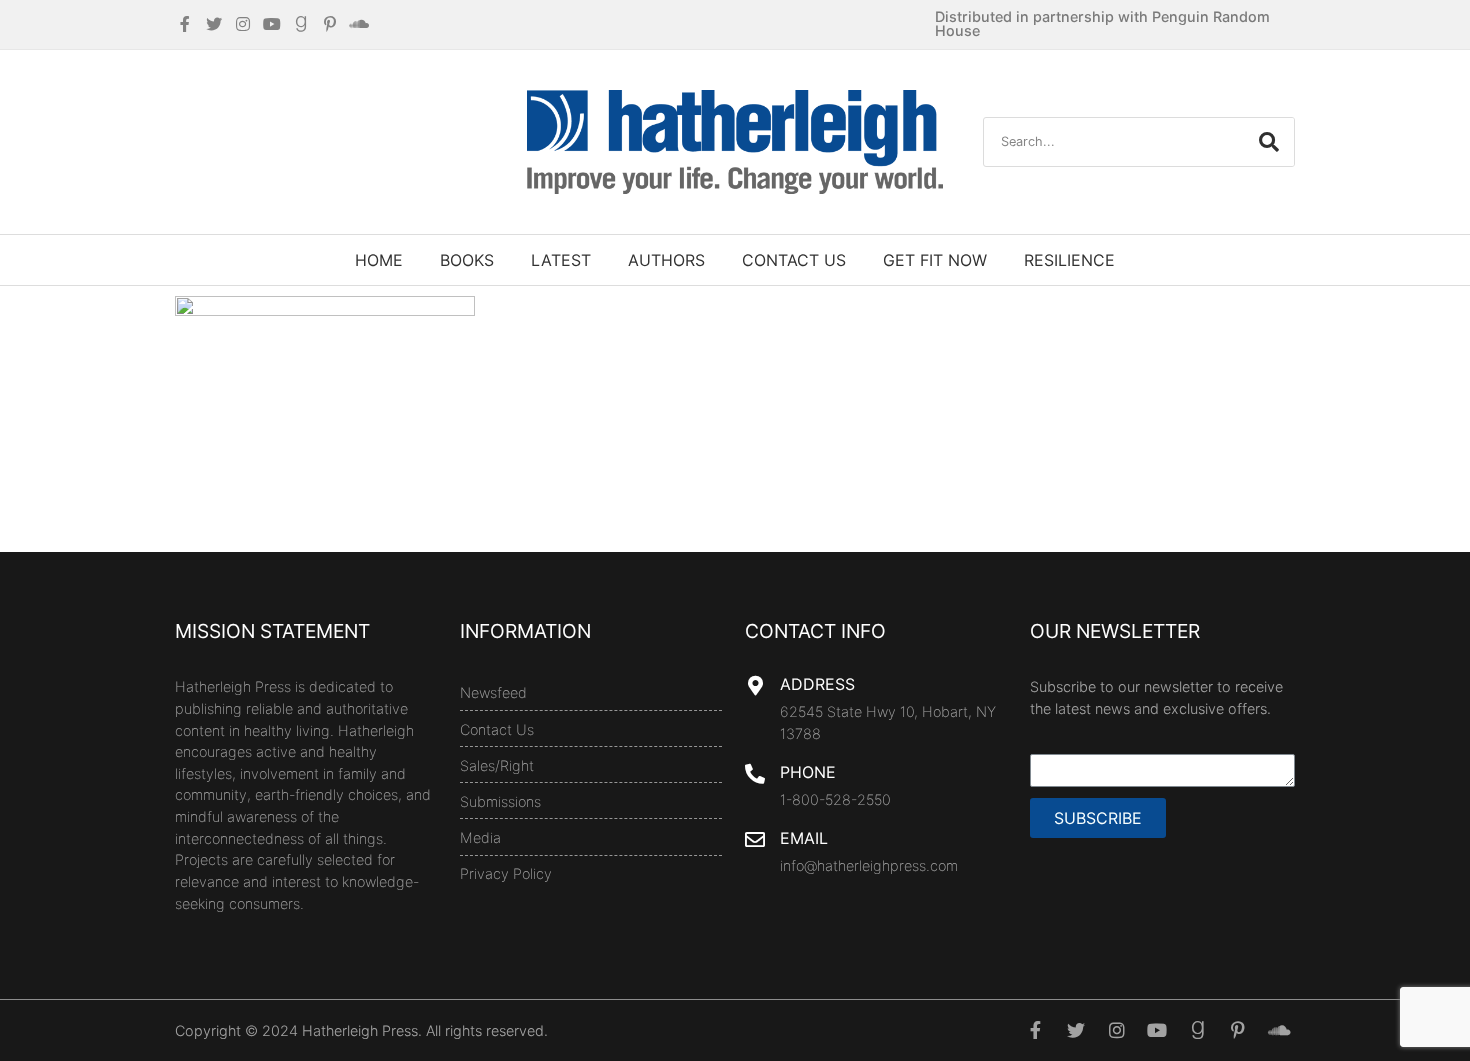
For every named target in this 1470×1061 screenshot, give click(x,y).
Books (467, 260)
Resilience (1069, 260)
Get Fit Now (935, 260)
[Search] (1269, 142)
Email (804, 838)
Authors (666, 260)
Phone (808, 772)
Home (379, 260)
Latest (561, 260)
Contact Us (794, 260)
